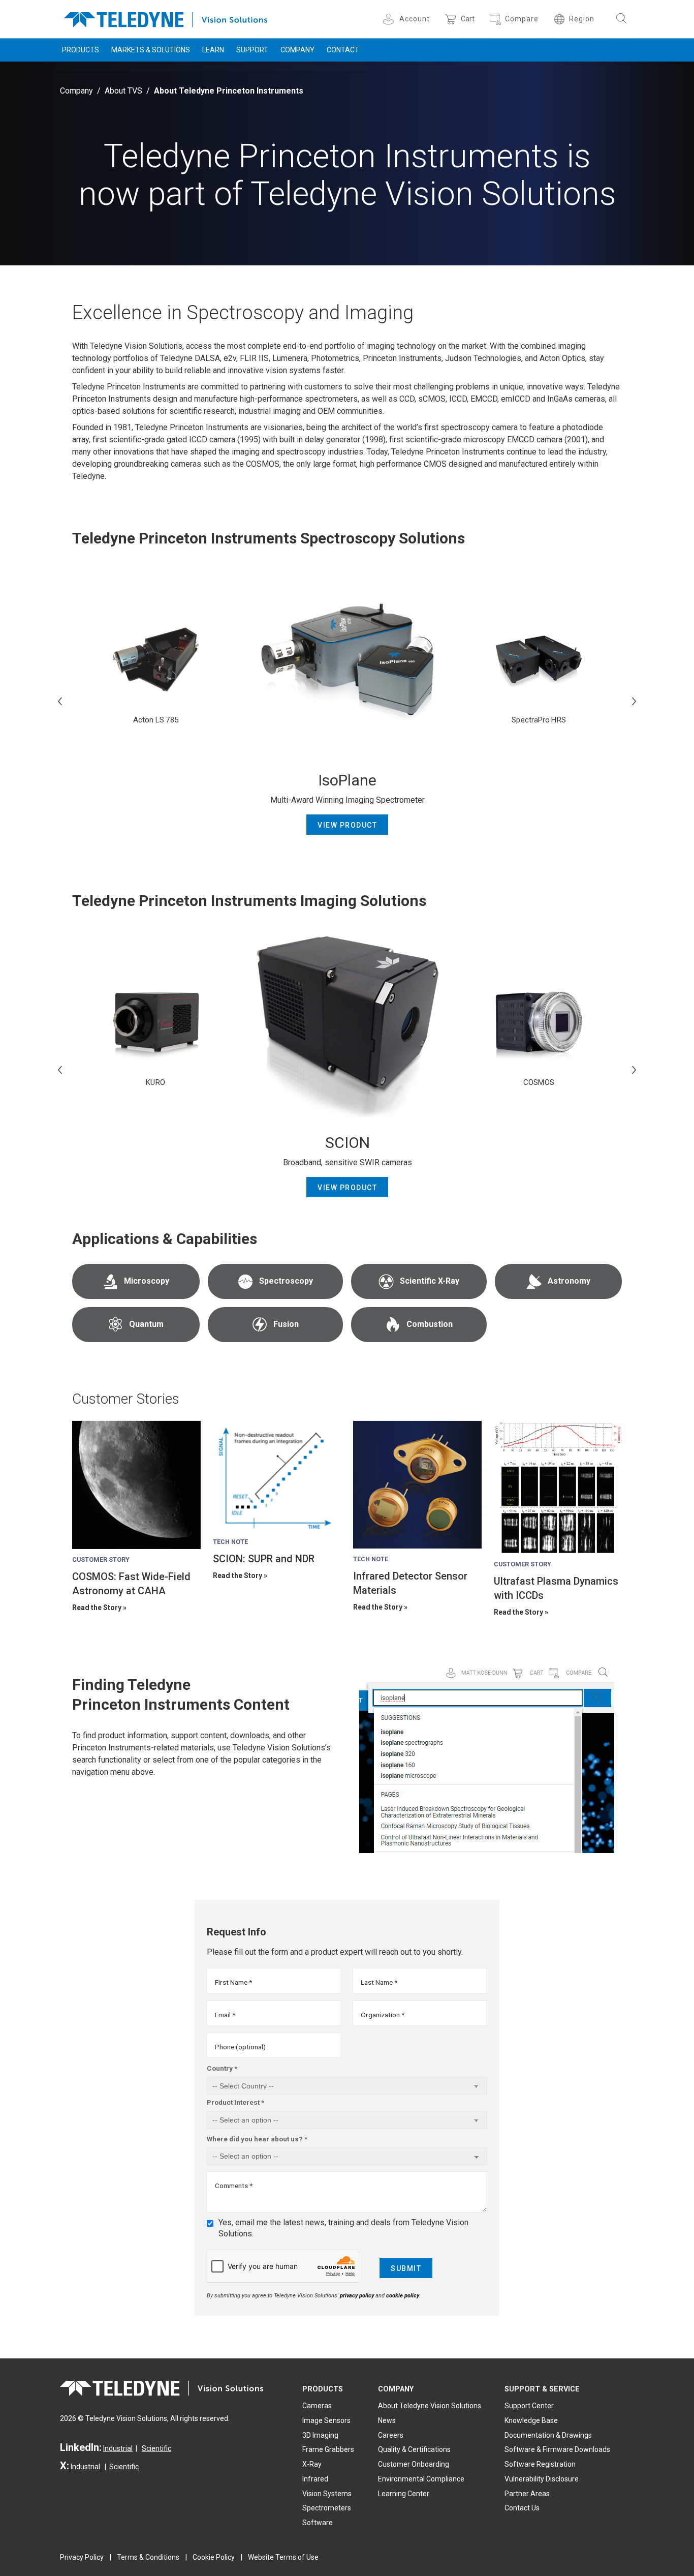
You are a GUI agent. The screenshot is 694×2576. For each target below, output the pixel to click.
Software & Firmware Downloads (557, 2449)
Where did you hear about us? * (257, 2139)
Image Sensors (326, 2420)
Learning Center (404, 2494)
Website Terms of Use (283, 2557)
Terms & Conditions (148, 2557)
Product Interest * (235, 2102)
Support (252, 50)
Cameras (317, 2406)
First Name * (233, 1982)
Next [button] (634, 701)
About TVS (123, 91)
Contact (343, 50)
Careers (391, 2435)
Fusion (286, 1324)
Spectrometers (327, 2508)
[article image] (136, 1485)
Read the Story (97, 1608)
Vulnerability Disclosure (542, 2479)
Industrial (118, 2448)
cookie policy (403, 2296)
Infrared (315, 2479)
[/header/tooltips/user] (390, 19)
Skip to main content (347, 9)
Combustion (430, 1324)
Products (81, 50)
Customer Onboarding (414, 2464)
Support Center (529, 2406)
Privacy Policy (82, 2557)
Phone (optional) (240, 2047)
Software (318, 2523)
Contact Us (522, 2508)
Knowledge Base (531, 2420)
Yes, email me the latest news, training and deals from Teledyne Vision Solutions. (343, 2228)
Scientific (156, 2448)
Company (297, 50)
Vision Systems (327, 2494)
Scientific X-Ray (430, 1281)
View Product (347, 825)
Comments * (234, 2186)
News (387, 2420)
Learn (213, 50)
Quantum (146, 1324)
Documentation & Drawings (548, 2435)
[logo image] (166, 18)
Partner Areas (527, 2494)
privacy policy (357, 2296)
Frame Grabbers (328, 2449)
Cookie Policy (214, 2557)
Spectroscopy (286, 1281)
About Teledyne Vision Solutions (430, 2406)
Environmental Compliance (421, 2479)
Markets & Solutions (151, 50)
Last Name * (379, 1982)
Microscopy (147, 1281)
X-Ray (312, 2464)
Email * (225, 2015)
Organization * (383, 2015)
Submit (406, 2268)
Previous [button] (60, 701)
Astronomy (569, 1281)
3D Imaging (320, 2435)
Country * (222, 2068)
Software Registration (540, 2464)
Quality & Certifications (414, 2449)
